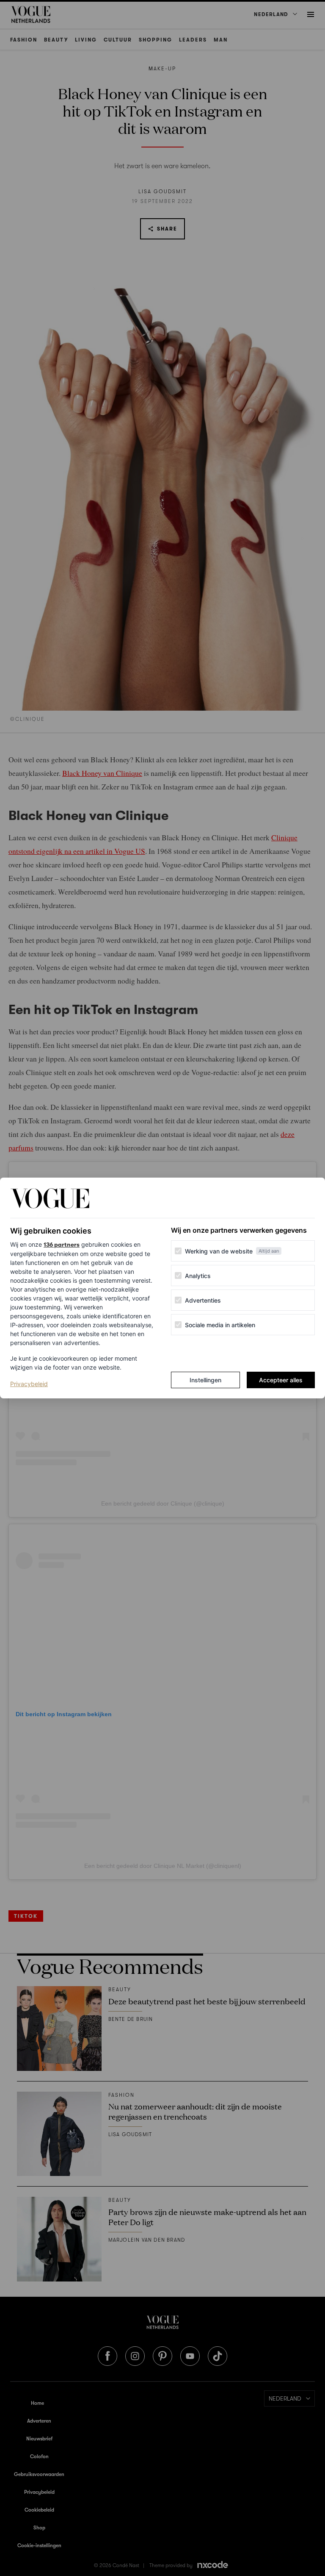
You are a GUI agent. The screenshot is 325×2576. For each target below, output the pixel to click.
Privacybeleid (29, 1384)
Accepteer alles (281, 1380)
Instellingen (205, 1380)
